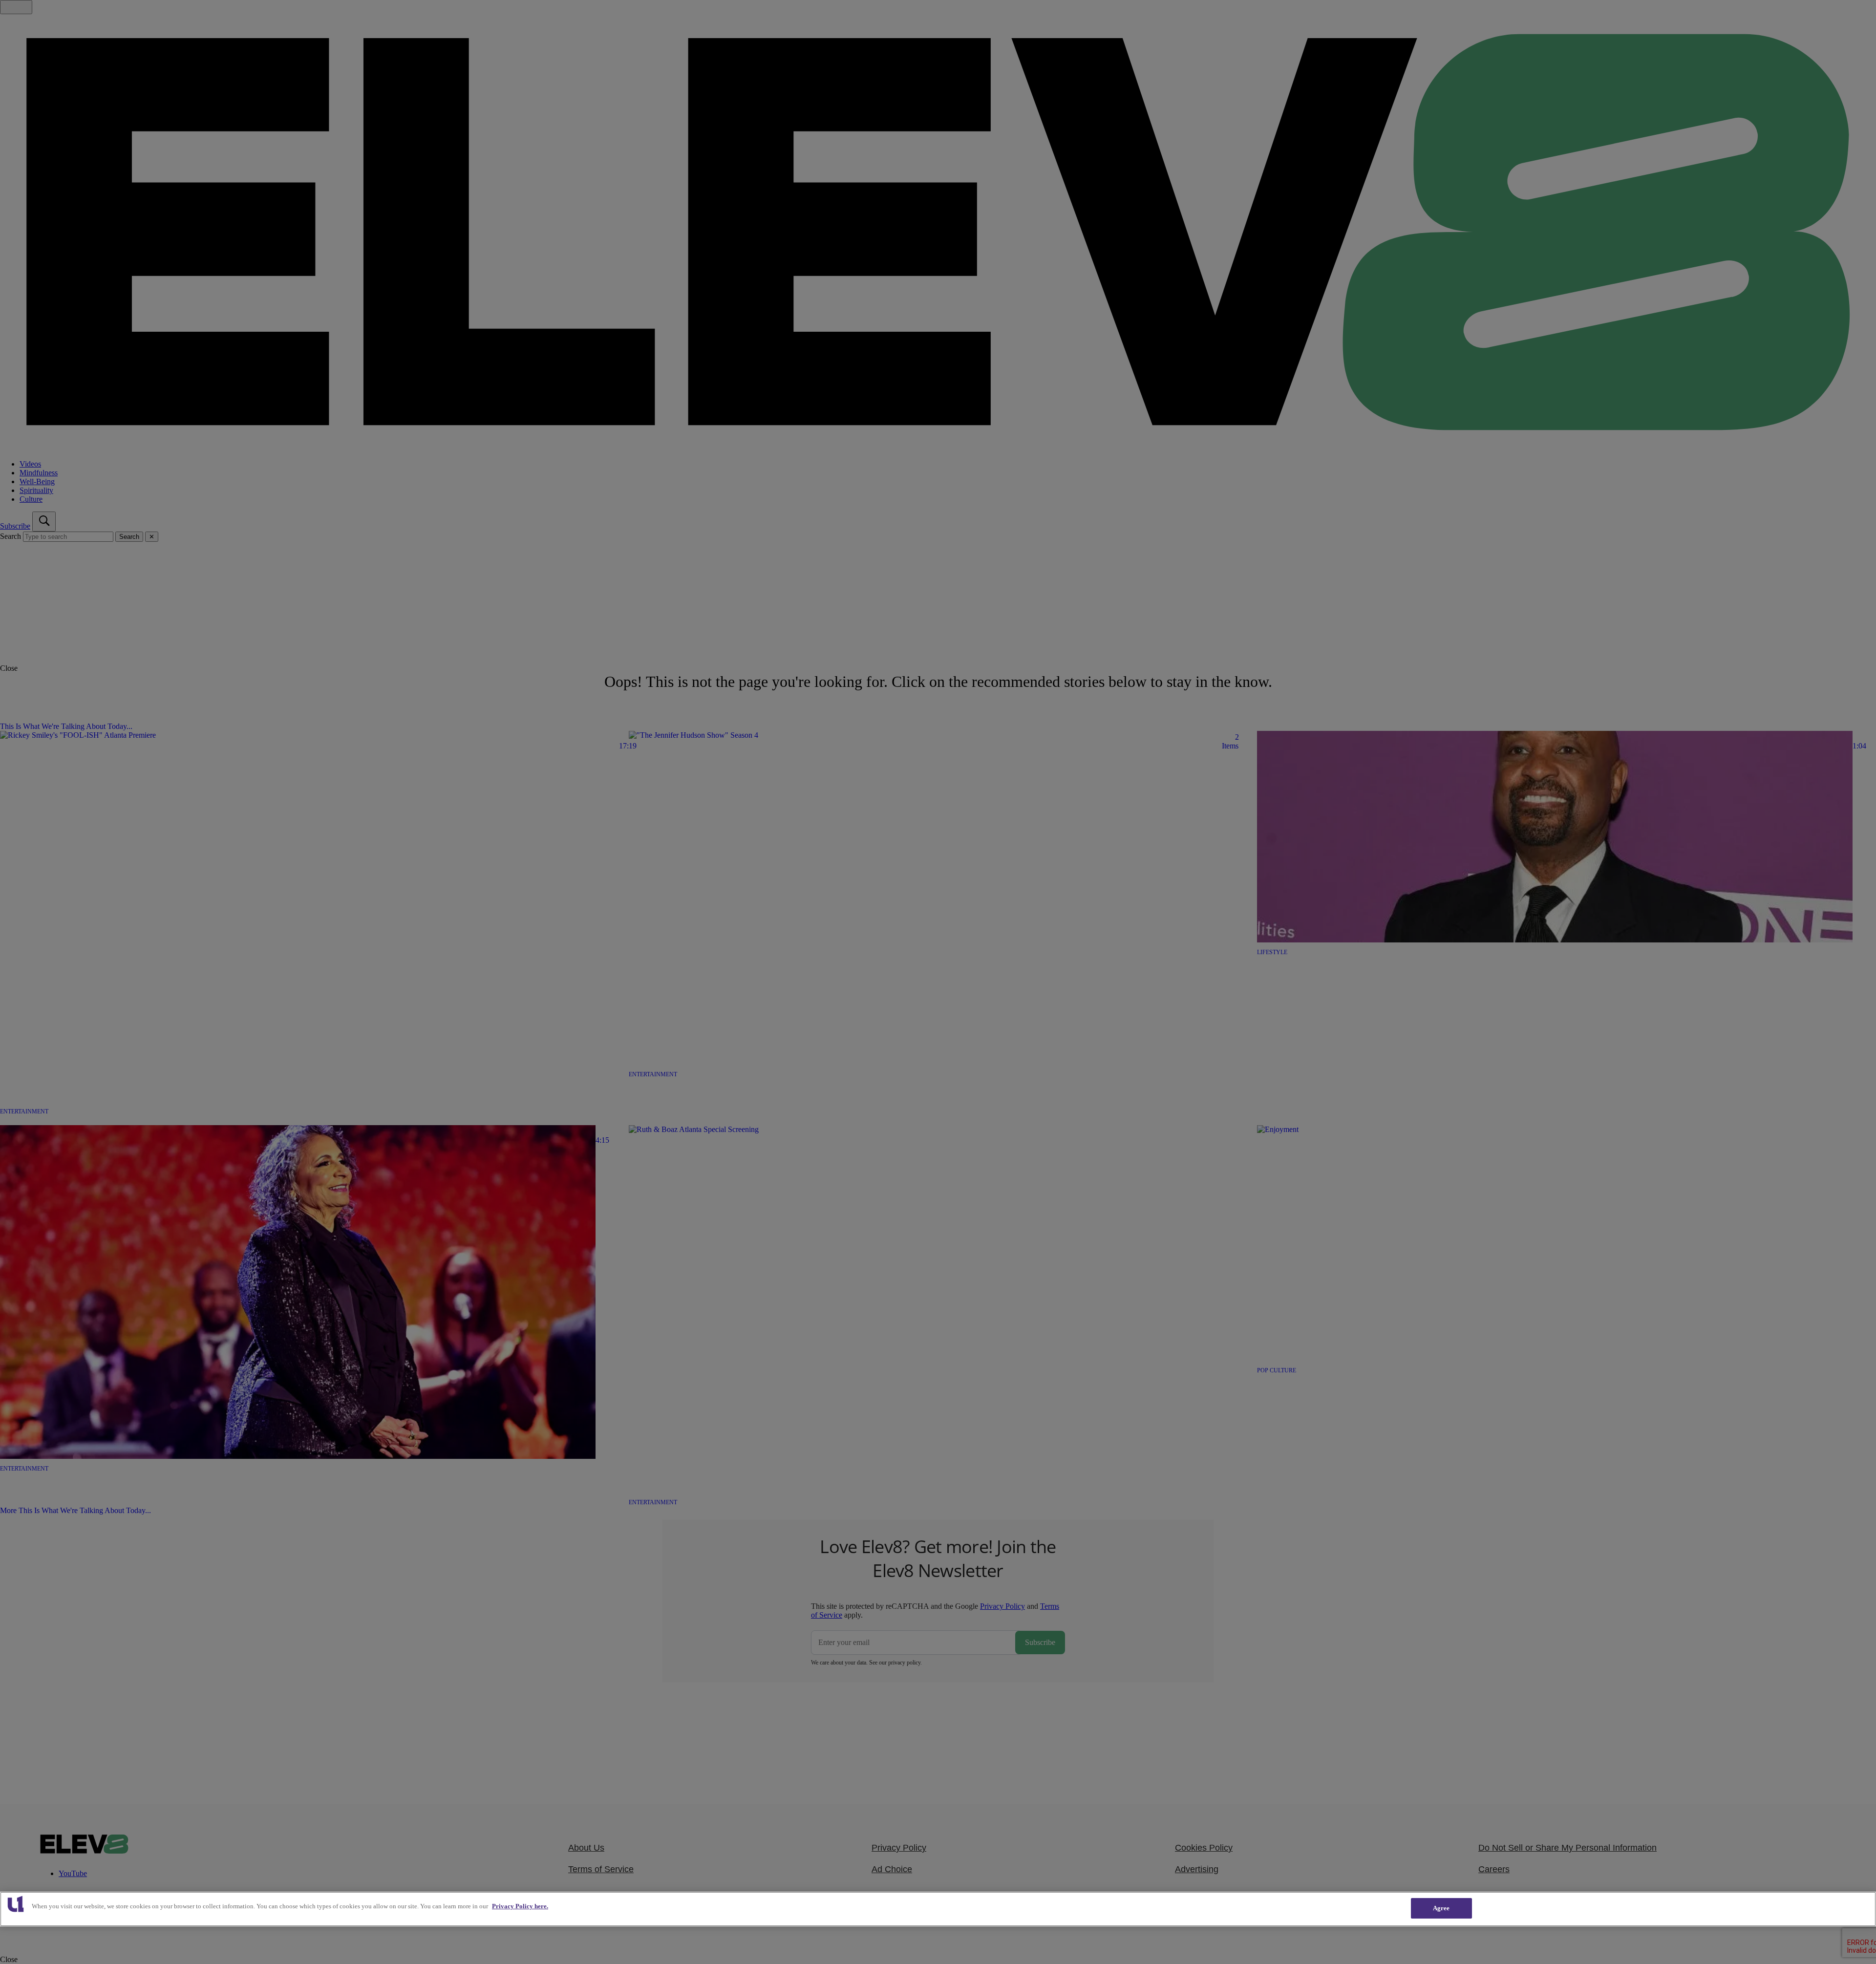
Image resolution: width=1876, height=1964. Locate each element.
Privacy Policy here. (520, 1906)
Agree (1441, 1908)
